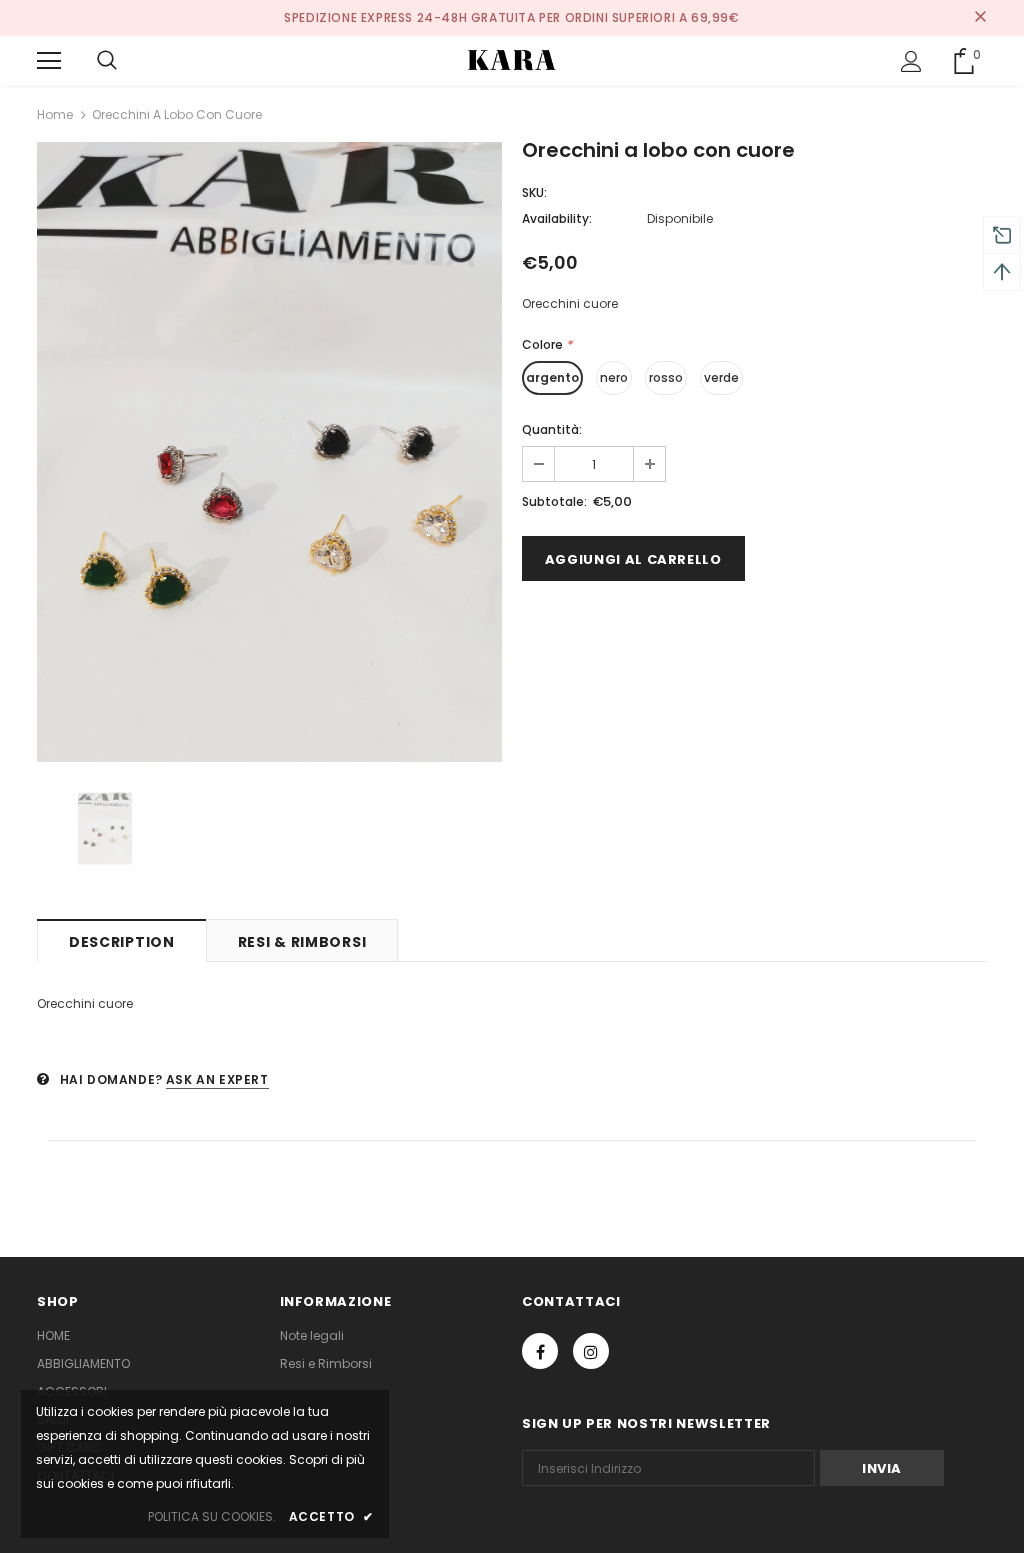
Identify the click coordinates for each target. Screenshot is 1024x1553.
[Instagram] (591, 1351)
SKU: (534, 192)
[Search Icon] (107, 61)
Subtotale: (554, 501)
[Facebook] (540, 1351)
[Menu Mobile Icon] (49, 61)
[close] (980, 18)
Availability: (557, 218)
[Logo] (512, 60)
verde (721, 377)
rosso (666, 377)
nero (614, 377)
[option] (269, 452)
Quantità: (552, 429)
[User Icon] (911, 61)
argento (552, 377)
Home (55, 114)
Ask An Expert (217, 1079)
